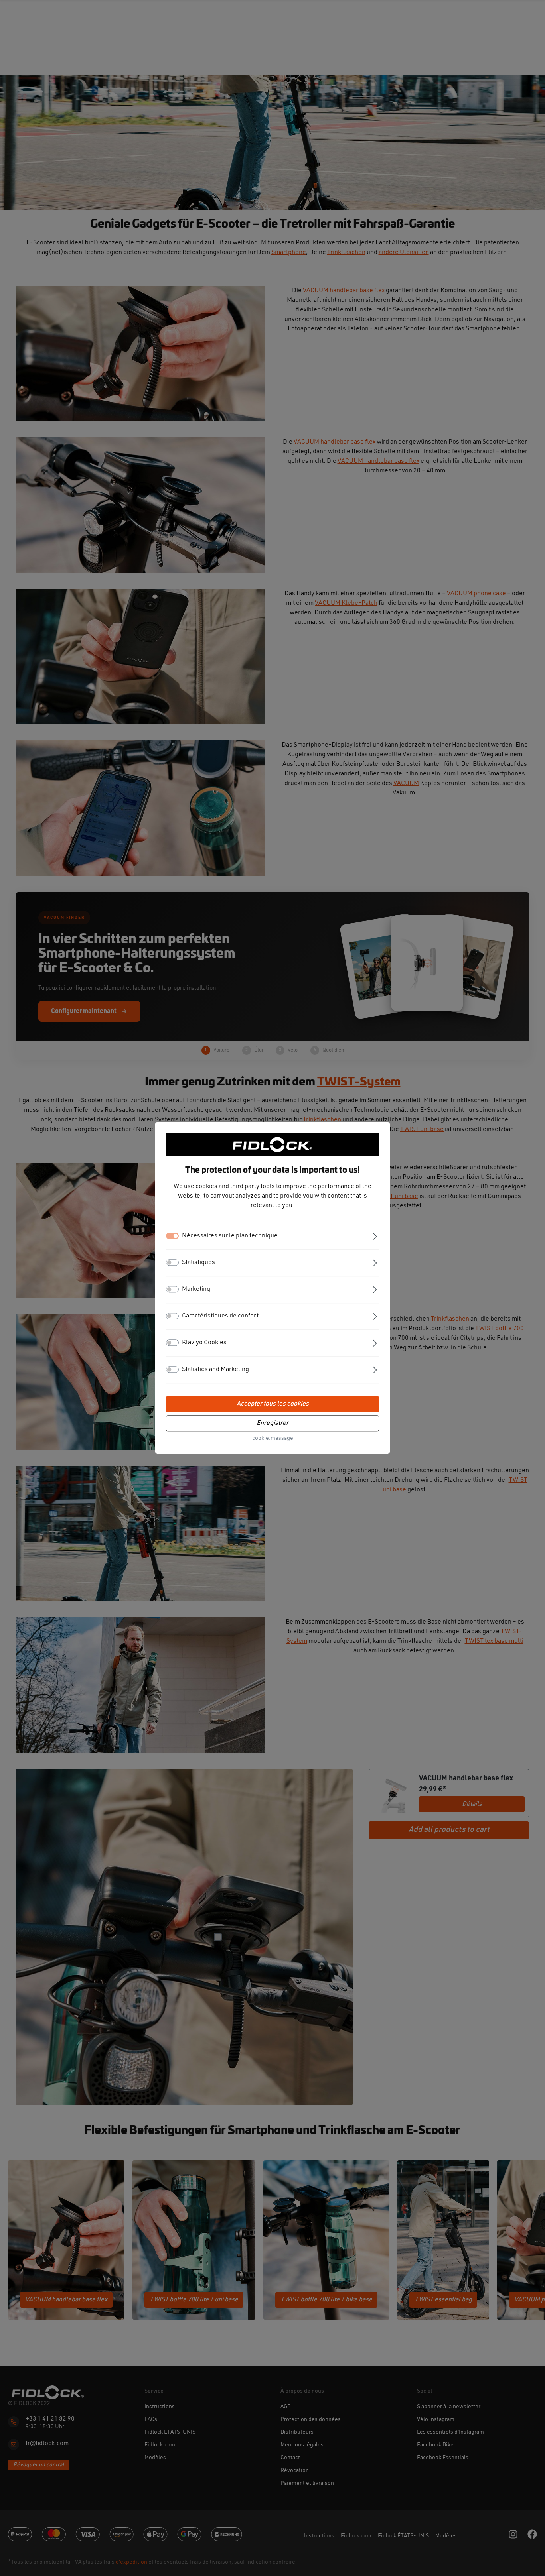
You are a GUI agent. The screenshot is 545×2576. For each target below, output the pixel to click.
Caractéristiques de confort (220, 1316)
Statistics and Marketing (215, 1370)
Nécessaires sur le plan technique (230, 1236)
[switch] (172, 1263)
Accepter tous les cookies (273, 1404)
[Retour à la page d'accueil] (272, 1144)
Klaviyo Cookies (204, 1343)
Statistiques (198, 1263)
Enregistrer (272, 1424)
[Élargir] (375, 1236)
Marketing (196, 1290)
